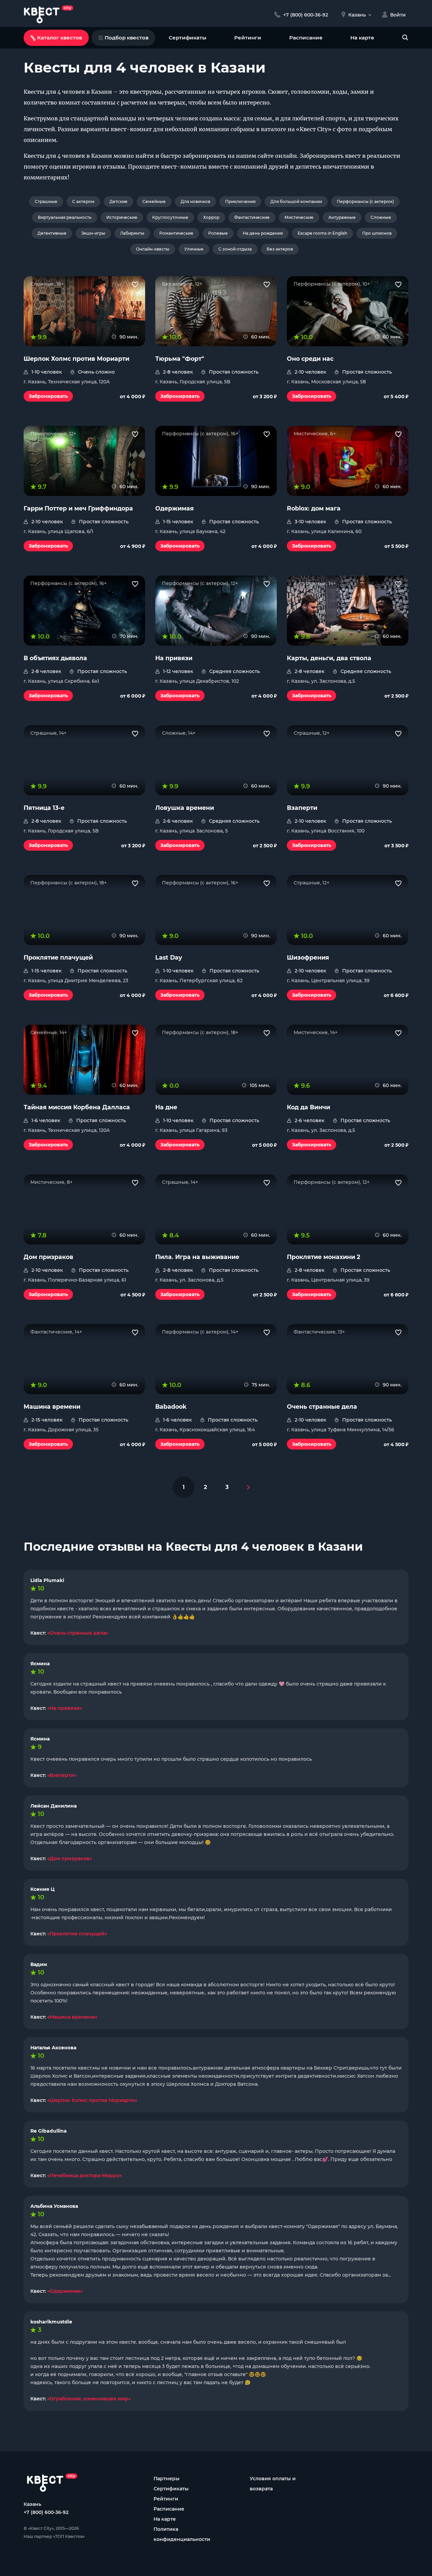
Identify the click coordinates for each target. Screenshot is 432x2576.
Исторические (122, 217)
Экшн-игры (93, 233)
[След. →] (248, 1487)
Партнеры (167, 2479)
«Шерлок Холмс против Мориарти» (92, 2100)
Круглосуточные (170, 217)
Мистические (299, 217)
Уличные (194, 249)
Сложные (381, 217)
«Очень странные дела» (78, 1633)
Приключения (240, 201)
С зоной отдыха (235, 249)
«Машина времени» (72, 2017)
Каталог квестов (60, 38)
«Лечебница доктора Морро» (84, 2175)
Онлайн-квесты (153, 249)
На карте (362, 38)
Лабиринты (132, 233)
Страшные (46, 201)
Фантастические (252, 217)
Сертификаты (187, 38)
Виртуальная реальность (65, 217)
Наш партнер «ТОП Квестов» (54, 2536)
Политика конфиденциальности (182, 2534)
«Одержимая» (65, 2291)
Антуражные (342, 217)
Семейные (154, 201)
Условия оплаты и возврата (273, 2484)
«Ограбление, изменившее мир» (89, 2399)
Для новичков (195, 201)
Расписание (306, 38)
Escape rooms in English (322, 233)
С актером (83, 201)
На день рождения (263, 233)
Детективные (52, 233)
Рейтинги (248, 38)
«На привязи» (65, 1708)
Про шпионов (377, 233)
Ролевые (218, 233)
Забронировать (48, 396)
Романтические (176, 233)
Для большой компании (296, 201)
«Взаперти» (62, 1775)
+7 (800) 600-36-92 (46, 2512)
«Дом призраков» (70, 1858)
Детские (118, 201)
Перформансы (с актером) (365, 201)
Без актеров (280, 249)
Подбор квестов (127, 38)
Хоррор (211, 217)
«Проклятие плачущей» (77, 1934)
